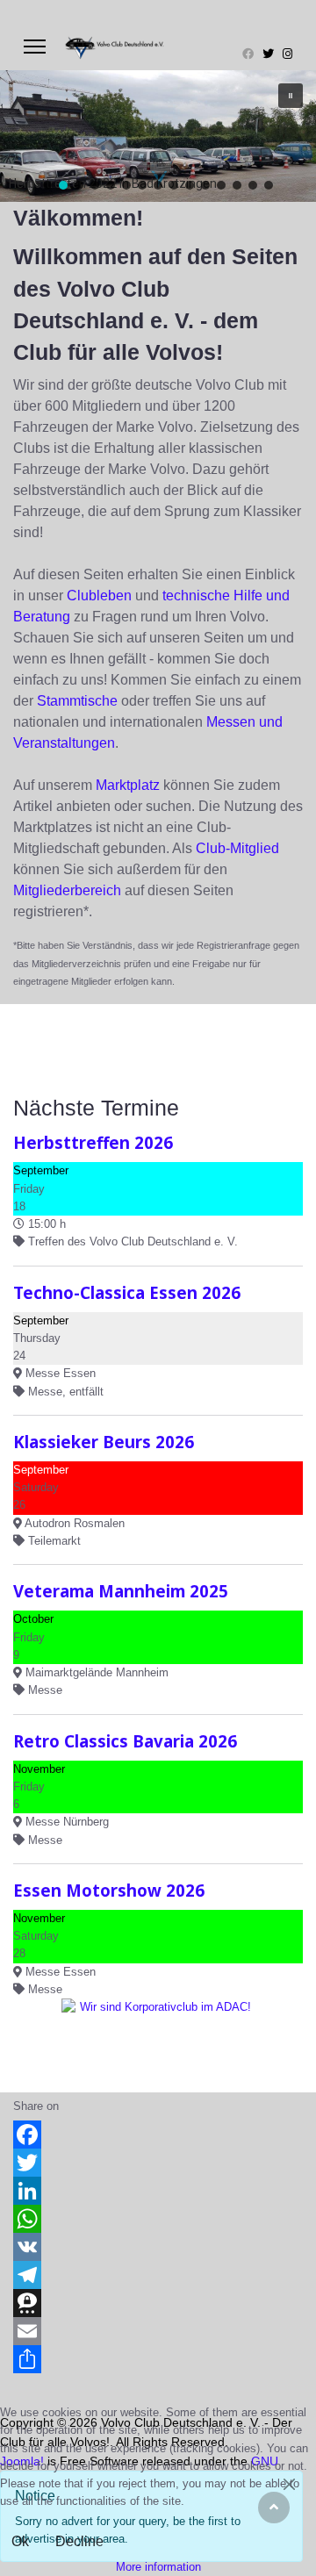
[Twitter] (268, 54)
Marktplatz (128, 785)
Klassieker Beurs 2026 (104, 1442)
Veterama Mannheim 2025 (121, 1591)
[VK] (158, 2247)
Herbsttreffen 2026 (93, 1142)
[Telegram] (158, 2275)
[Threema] (158, 2303)
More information (158, 2567)
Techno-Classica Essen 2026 (127, 1292)
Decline (79, 2541)
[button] (291, 96)
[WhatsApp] (158, 2219)
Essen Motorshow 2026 (109, 1890)
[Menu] (35, 47)
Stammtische (77, 701)
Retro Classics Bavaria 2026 (125, 1741)
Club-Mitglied (237, 848)
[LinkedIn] (158, 2191)
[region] (158, 136)
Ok (20, 2541)
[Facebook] (248, 54)
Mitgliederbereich (67, 890)
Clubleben (99, 596)
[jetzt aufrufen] (158, 2038)
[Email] (158, 2331)
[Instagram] (287, 54)
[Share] (158, 2359)
